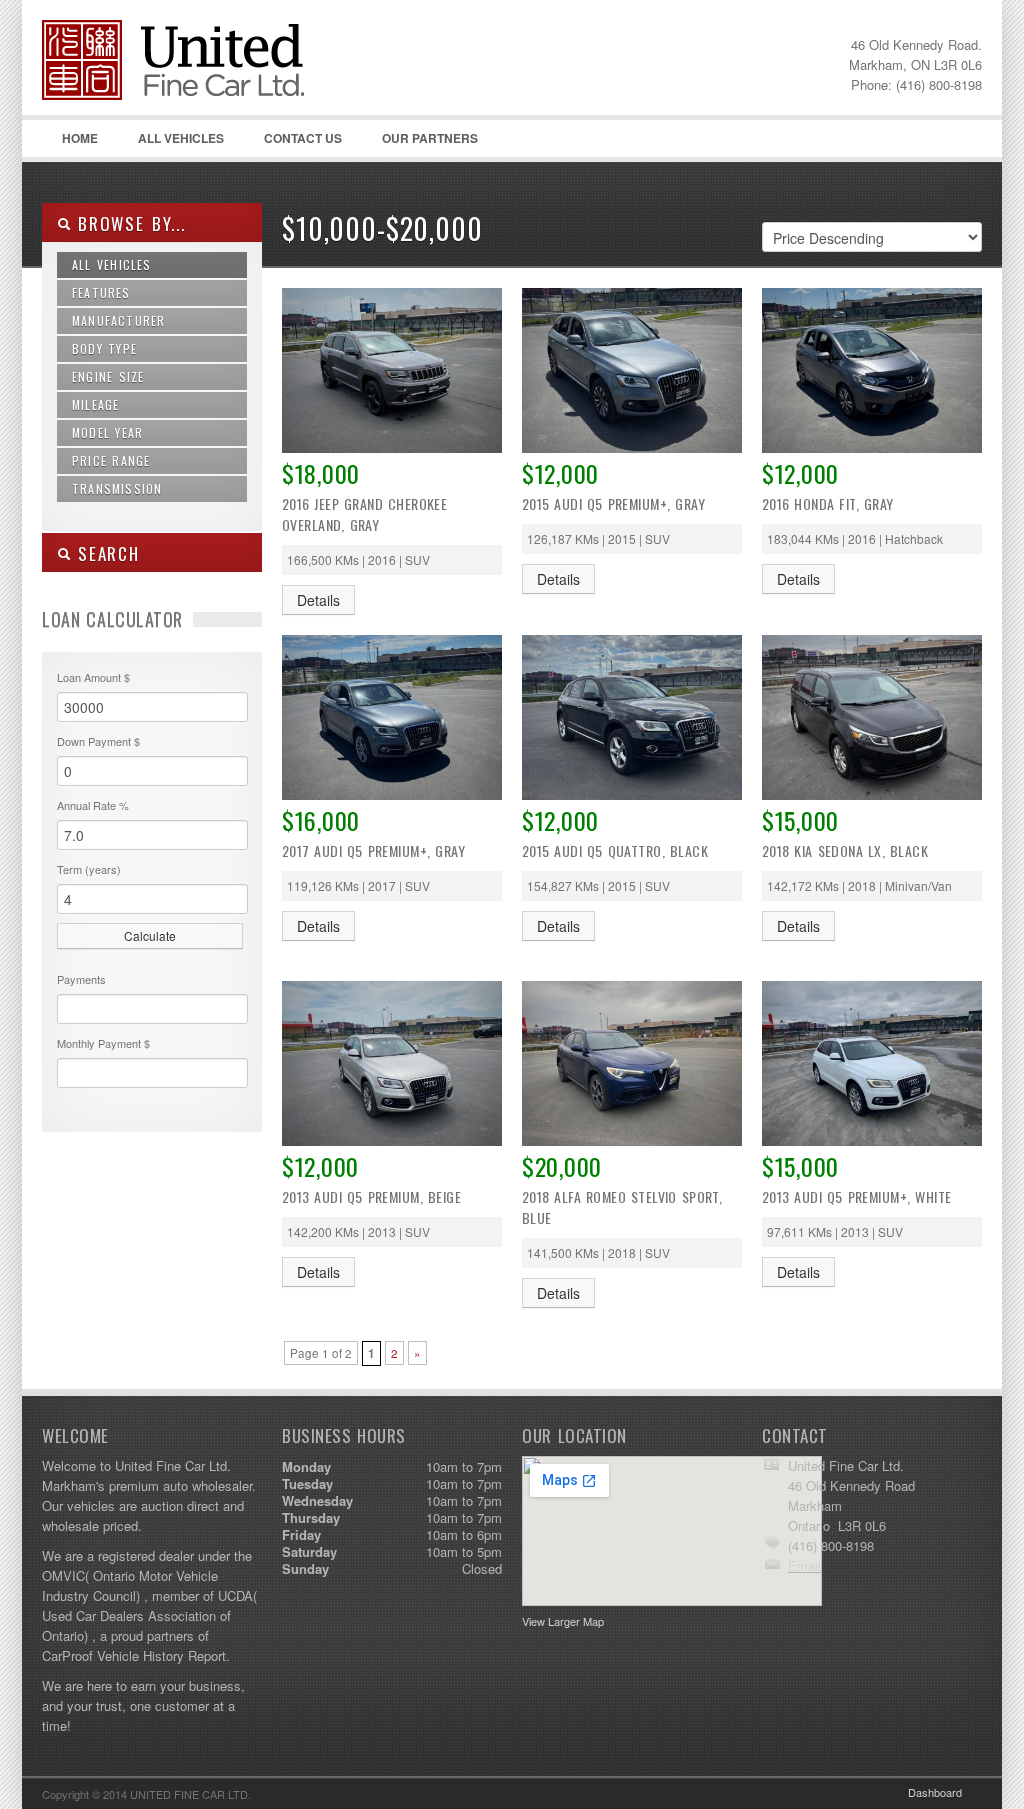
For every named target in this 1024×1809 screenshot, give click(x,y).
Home (80, 138)
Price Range (111, 460)
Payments (81, 979)
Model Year (107, 432)
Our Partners (430, 138)
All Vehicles (181, 138)
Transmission (117, 488)
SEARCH (105, 553)
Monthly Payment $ (103, 1043)
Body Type (104, 348)
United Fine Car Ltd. (192, 100)
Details (318, 600)
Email (804, 1565)
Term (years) (89, 869)
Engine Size (108, 376)
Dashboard (935, 1792)
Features (101, 292)
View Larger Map (563, 1621)
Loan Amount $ (93, 677)
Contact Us (303, 138)
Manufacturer (118, 320)
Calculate (150, 935)
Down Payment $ (98, 741)
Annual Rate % (93, 805)
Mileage (95, 404)
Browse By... (128, 223)
